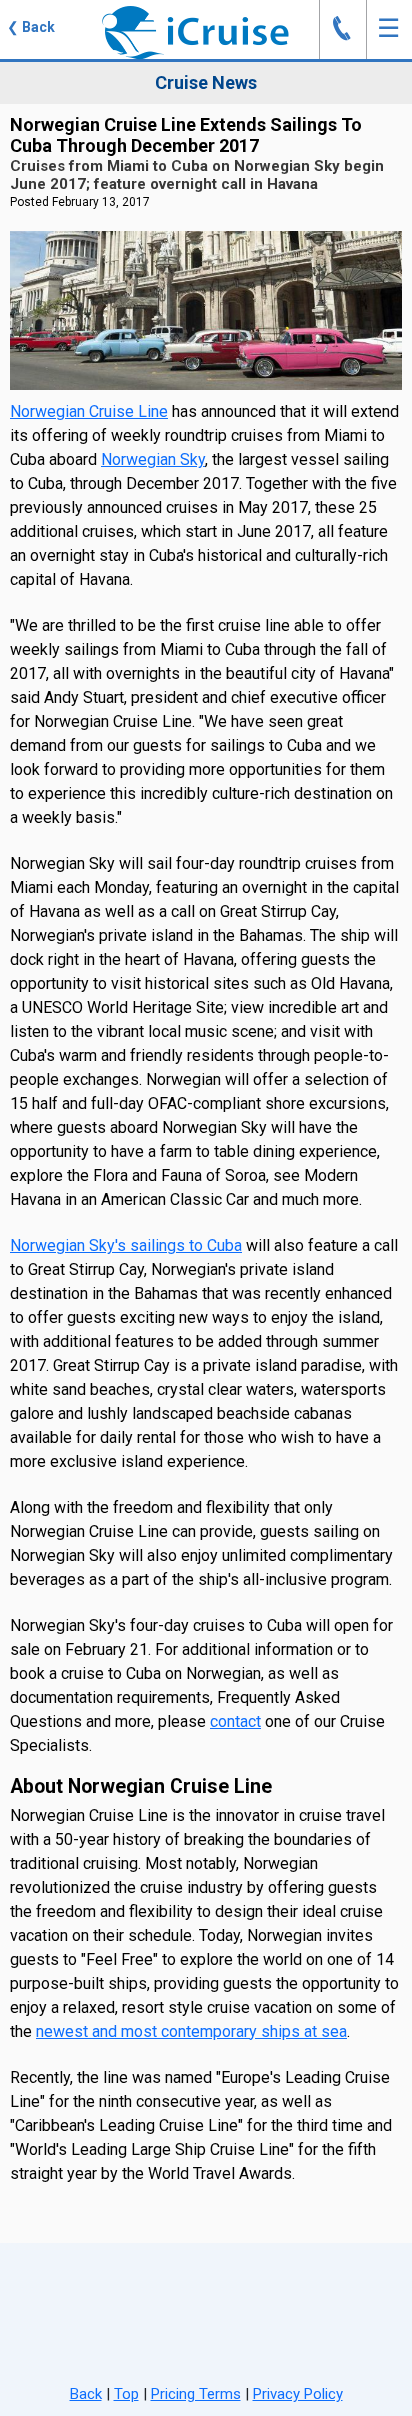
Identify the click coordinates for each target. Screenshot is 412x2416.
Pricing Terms (196, 2394)
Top (126, 2394)
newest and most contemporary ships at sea (191, 2031)
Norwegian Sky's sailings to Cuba (126, 1245)
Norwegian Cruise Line (89, 411)
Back (86, 2394)
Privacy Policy (298, 2394)
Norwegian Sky (153, 459)
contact (235, 1721)
